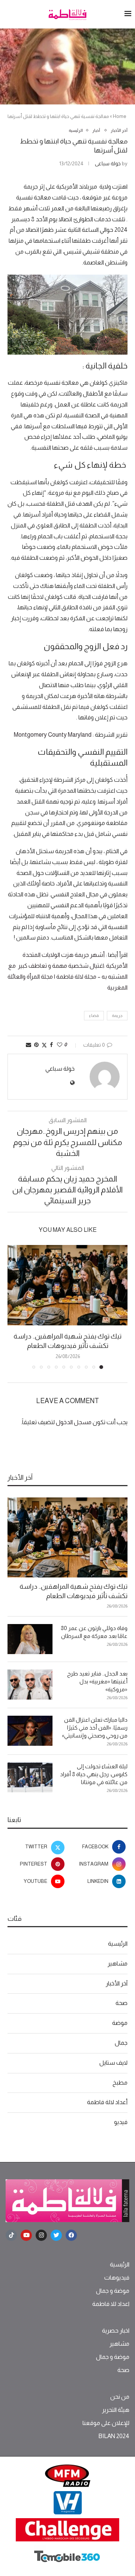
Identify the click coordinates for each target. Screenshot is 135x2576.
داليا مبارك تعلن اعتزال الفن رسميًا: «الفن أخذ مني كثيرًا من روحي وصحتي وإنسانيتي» (95, 1728)
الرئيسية (118, 1944)
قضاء (94, 1015)
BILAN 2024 (114, 2436)
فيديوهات (117, 2278)
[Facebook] (71, 2235)
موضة (120, 2023)
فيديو (121, 2122)
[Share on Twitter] (44, 1045)
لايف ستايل (113, 2063)
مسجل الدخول (74, 1422)
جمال (121, 2043)
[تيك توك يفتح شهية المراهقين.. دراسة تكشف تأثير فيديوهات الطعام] (67, 1285)
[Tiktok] (11, 2235)
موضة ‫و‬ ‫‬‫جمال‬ (113, 2291)
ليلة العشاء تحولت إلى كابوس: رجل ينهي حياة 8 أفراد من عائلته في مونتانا (94, 1774)
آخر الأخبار (117, 1983)
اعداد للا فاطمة (111, 2304)
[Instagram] (41, 2235)
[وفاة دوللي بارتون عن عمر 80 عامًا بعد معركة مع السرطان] (30, 1639)
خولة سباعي (108, 163)
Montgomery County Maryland (53, 735)
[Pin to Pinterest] (36, 1045)
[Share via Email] (28, 1045)
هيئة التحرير (116, 2410)
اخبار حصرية (116, 2331)
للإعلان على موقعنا (106, 2423)
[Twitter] (56, 2235)
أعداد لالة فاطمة (107, 2102)
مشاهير (118, 1963)
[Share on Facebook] (51, 1045)
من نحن (120, 2397)
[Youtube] (26, 2235)
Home (120, 116)
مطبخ (120, 2083)
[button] (14, 1307)
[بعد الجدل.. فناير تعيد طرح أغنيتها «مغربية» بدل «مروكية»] (30, 1685)
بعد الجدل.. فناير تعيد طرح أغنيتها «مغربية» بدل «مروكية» (97, 1681)
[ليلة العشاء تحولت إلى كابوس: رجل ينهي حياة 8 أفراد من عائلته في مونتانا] (30, 1777)
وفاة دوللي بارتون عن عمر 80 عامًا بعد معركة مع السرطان (94, 1632)
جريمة (117, 1015)
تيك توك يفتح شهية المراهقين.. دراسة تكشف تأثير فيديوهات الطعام (73, 1591)
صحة (121, 2003)
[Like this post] (60, 1045)
